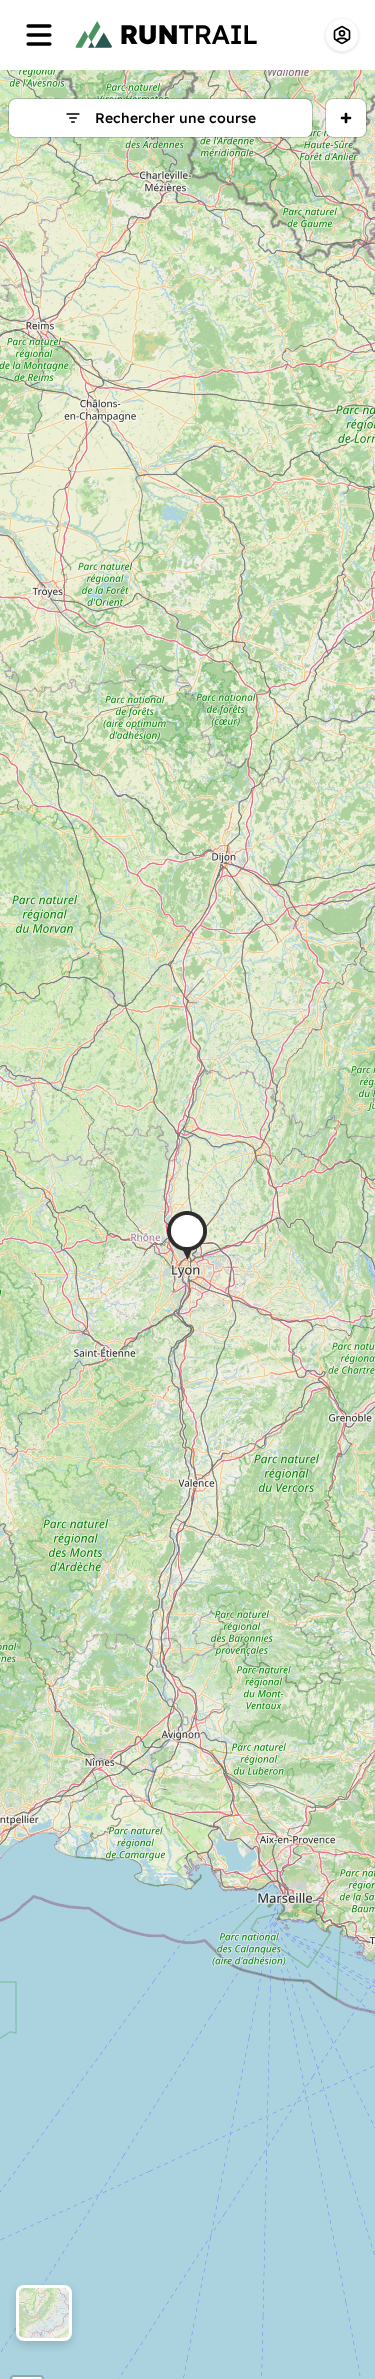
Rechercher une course (175, 118)
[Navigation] (39, 35)
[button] (187, 1235)
